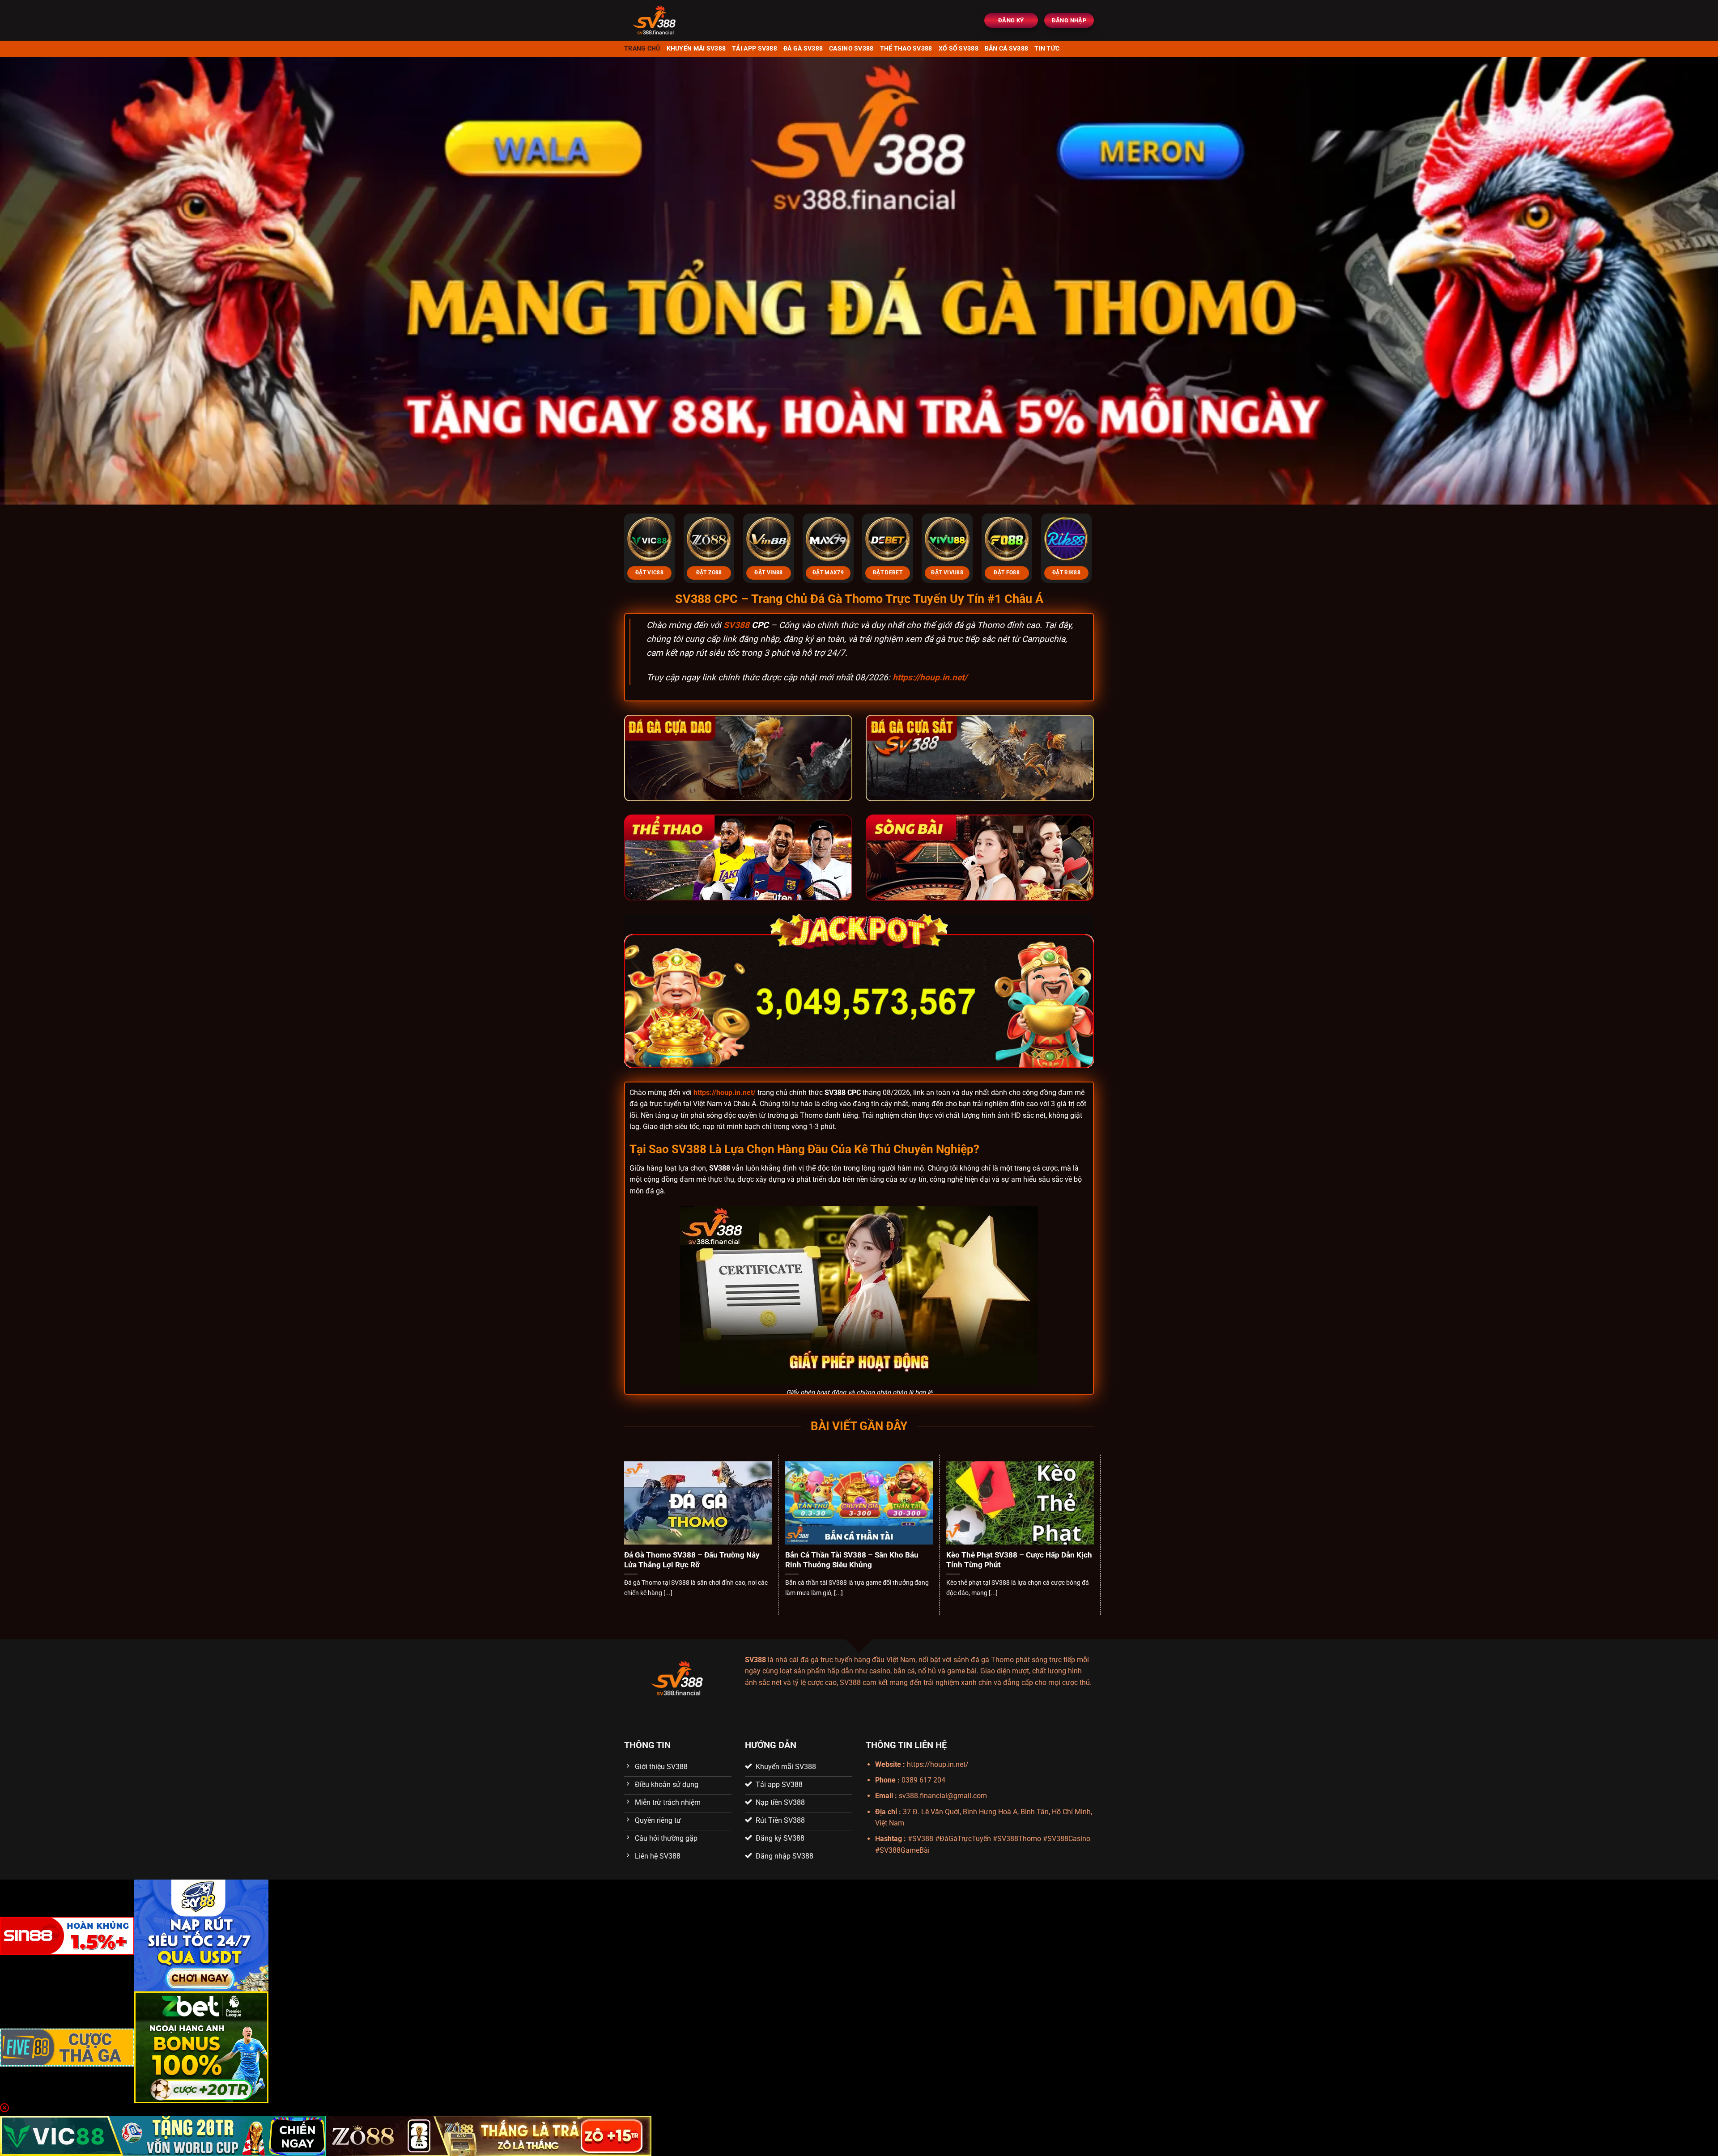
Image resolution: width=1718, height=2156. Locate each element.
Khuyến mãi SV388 (696, 49)
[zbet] (201, 2047)
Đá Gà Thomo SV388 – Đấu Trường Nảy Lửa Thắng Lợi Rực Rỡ (692, 1560)
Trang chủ (642, 49)
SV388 (736, 625)
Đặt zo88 (709, 573)
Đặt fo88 (1007, 573)
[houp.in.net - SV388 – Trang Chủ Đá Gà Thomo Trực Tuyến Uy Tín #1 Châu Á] (680, 20)
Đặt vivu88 (947, 573)
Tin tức (1047, 49)
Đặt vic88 (649, 573)
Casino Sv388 (851, 49)
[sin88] (67, 1935)
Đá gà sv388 (803, 49)
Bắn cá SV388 (1006, 49)
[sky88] (201, 1935)
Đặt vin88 (768, 573)
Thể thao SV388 (906, 49)
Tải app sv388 (755, 49)
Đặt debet (888, 573)
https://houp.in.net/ (930, 677)
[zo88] (489, 2135)
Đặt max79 (828, 573)
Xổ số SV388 (959, 49)
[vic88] (163, 2135)
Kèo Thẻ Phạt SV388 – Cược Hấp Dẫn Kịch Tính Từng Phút (1019, 1560)
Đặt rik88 (1066, 573)
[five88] (67, 2047)
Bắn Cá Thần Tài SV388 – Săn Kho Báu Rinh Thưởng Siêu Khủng (852, 1560)
